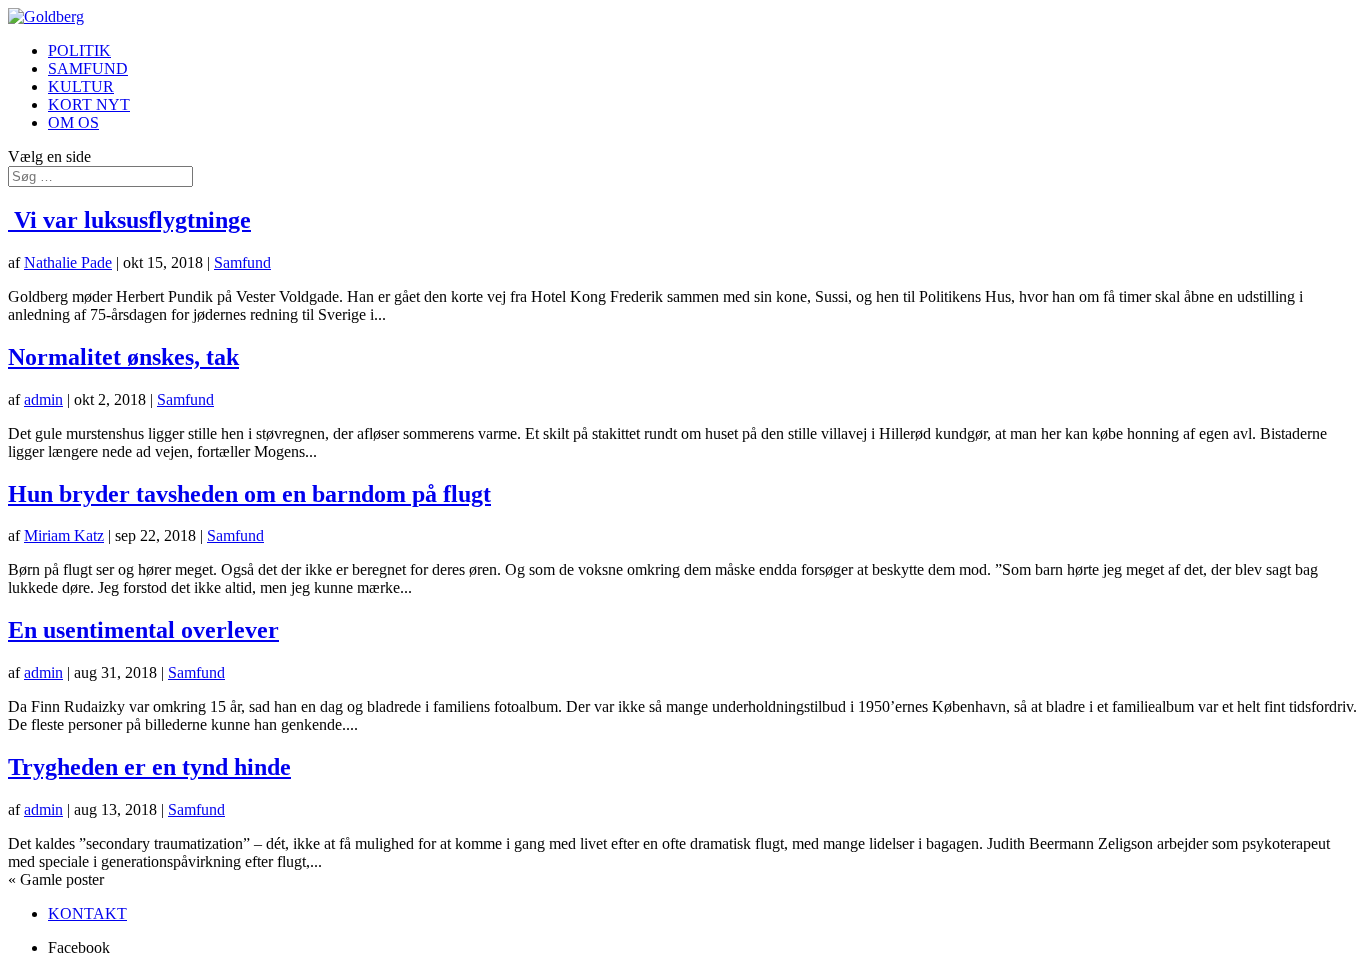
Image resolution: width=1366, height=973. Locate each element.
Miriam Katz (64, 535)
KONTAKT (87, 913)
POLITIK (79, 50)
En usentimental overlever (143, 630)
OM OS (73, 122)
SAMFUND (88, 68)
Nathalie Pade (68, 262)
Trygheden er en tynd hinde (149, 767)
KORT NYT (89, 104)
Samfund (242, 262)
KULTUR (81, 86)
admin (43, 399)
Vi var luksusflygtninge (129, 220)
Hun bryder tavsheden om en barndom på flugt (249, 494)
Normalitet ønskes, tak (123, 357)
